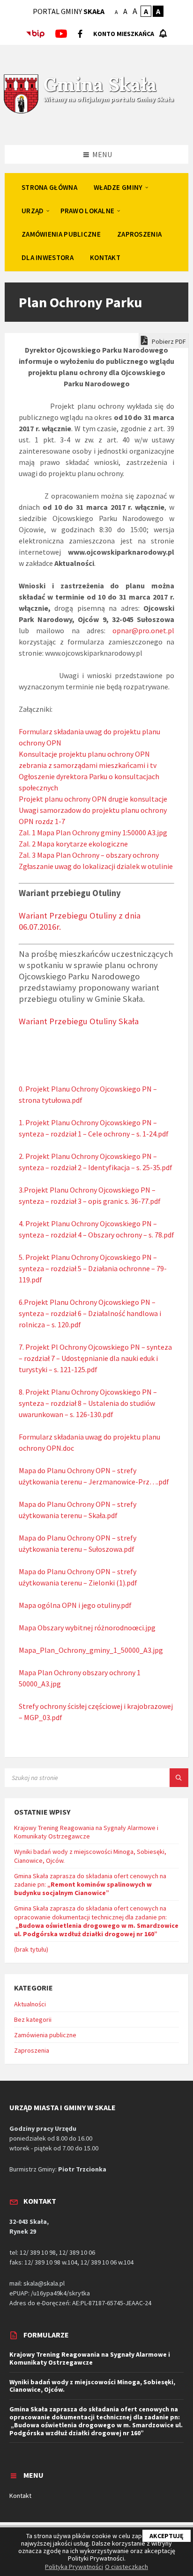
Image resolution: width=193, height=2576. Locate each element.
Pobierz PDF (168, 341)
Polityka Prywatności (74, 2567)
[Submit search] (179, 1778)
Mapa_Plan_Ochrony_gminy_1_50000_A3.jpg (91, 1650)
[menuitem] (49, 187)
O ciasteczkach (126, 2567)
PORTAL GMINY (69, 11)
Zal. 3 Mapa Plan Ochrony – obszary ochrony (89, 855)
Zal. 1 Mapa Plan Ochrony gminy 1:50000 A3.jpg (93, 832)
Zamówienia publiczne (45, 2035)
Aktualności (30, 2004)
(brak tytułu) (31, 1949)
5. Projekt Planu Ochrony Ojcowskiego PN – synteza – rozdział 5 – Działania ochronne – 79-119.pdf (93, 1268)
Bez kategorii (33, 2019)
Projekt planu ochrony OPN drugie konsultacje (93, 799)
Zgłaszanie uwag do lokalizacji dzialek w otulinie (96, 866)
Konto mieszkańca (124, 34)
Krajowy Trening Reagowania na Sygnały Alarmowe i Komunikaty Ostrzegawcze (86, 1832)
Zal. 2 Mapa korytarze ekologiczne (73, 844)
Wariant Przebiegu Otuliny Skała (79, 1021)
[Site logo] (21, 112)
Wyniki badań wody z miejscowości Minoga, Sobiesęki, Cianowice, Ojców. (92, 2386)
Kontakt (20, 2496)
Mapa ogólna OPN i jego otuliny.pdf (75, 1605)
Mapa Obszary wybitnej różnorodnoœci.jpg (87, 1628)
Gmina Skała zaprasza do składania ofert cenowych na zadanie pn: (90, 1884)
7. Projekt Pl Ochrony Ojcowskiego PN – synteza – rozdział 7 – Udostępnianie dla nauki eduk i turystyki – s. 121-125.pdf (95, 1358)
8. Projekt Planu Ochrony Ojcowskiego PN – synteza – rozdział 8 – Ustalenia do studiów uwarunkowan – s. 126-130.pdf (88, 1403)
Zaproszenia (32, 2050)
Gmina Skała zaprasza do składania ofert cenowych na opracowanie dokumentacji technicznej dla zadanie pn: (96, 1921)
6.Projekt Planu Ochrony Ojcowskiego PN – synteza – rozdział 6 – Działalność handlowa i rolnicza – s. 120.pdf (90, 1313)
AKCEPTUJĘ (167, 2536)
